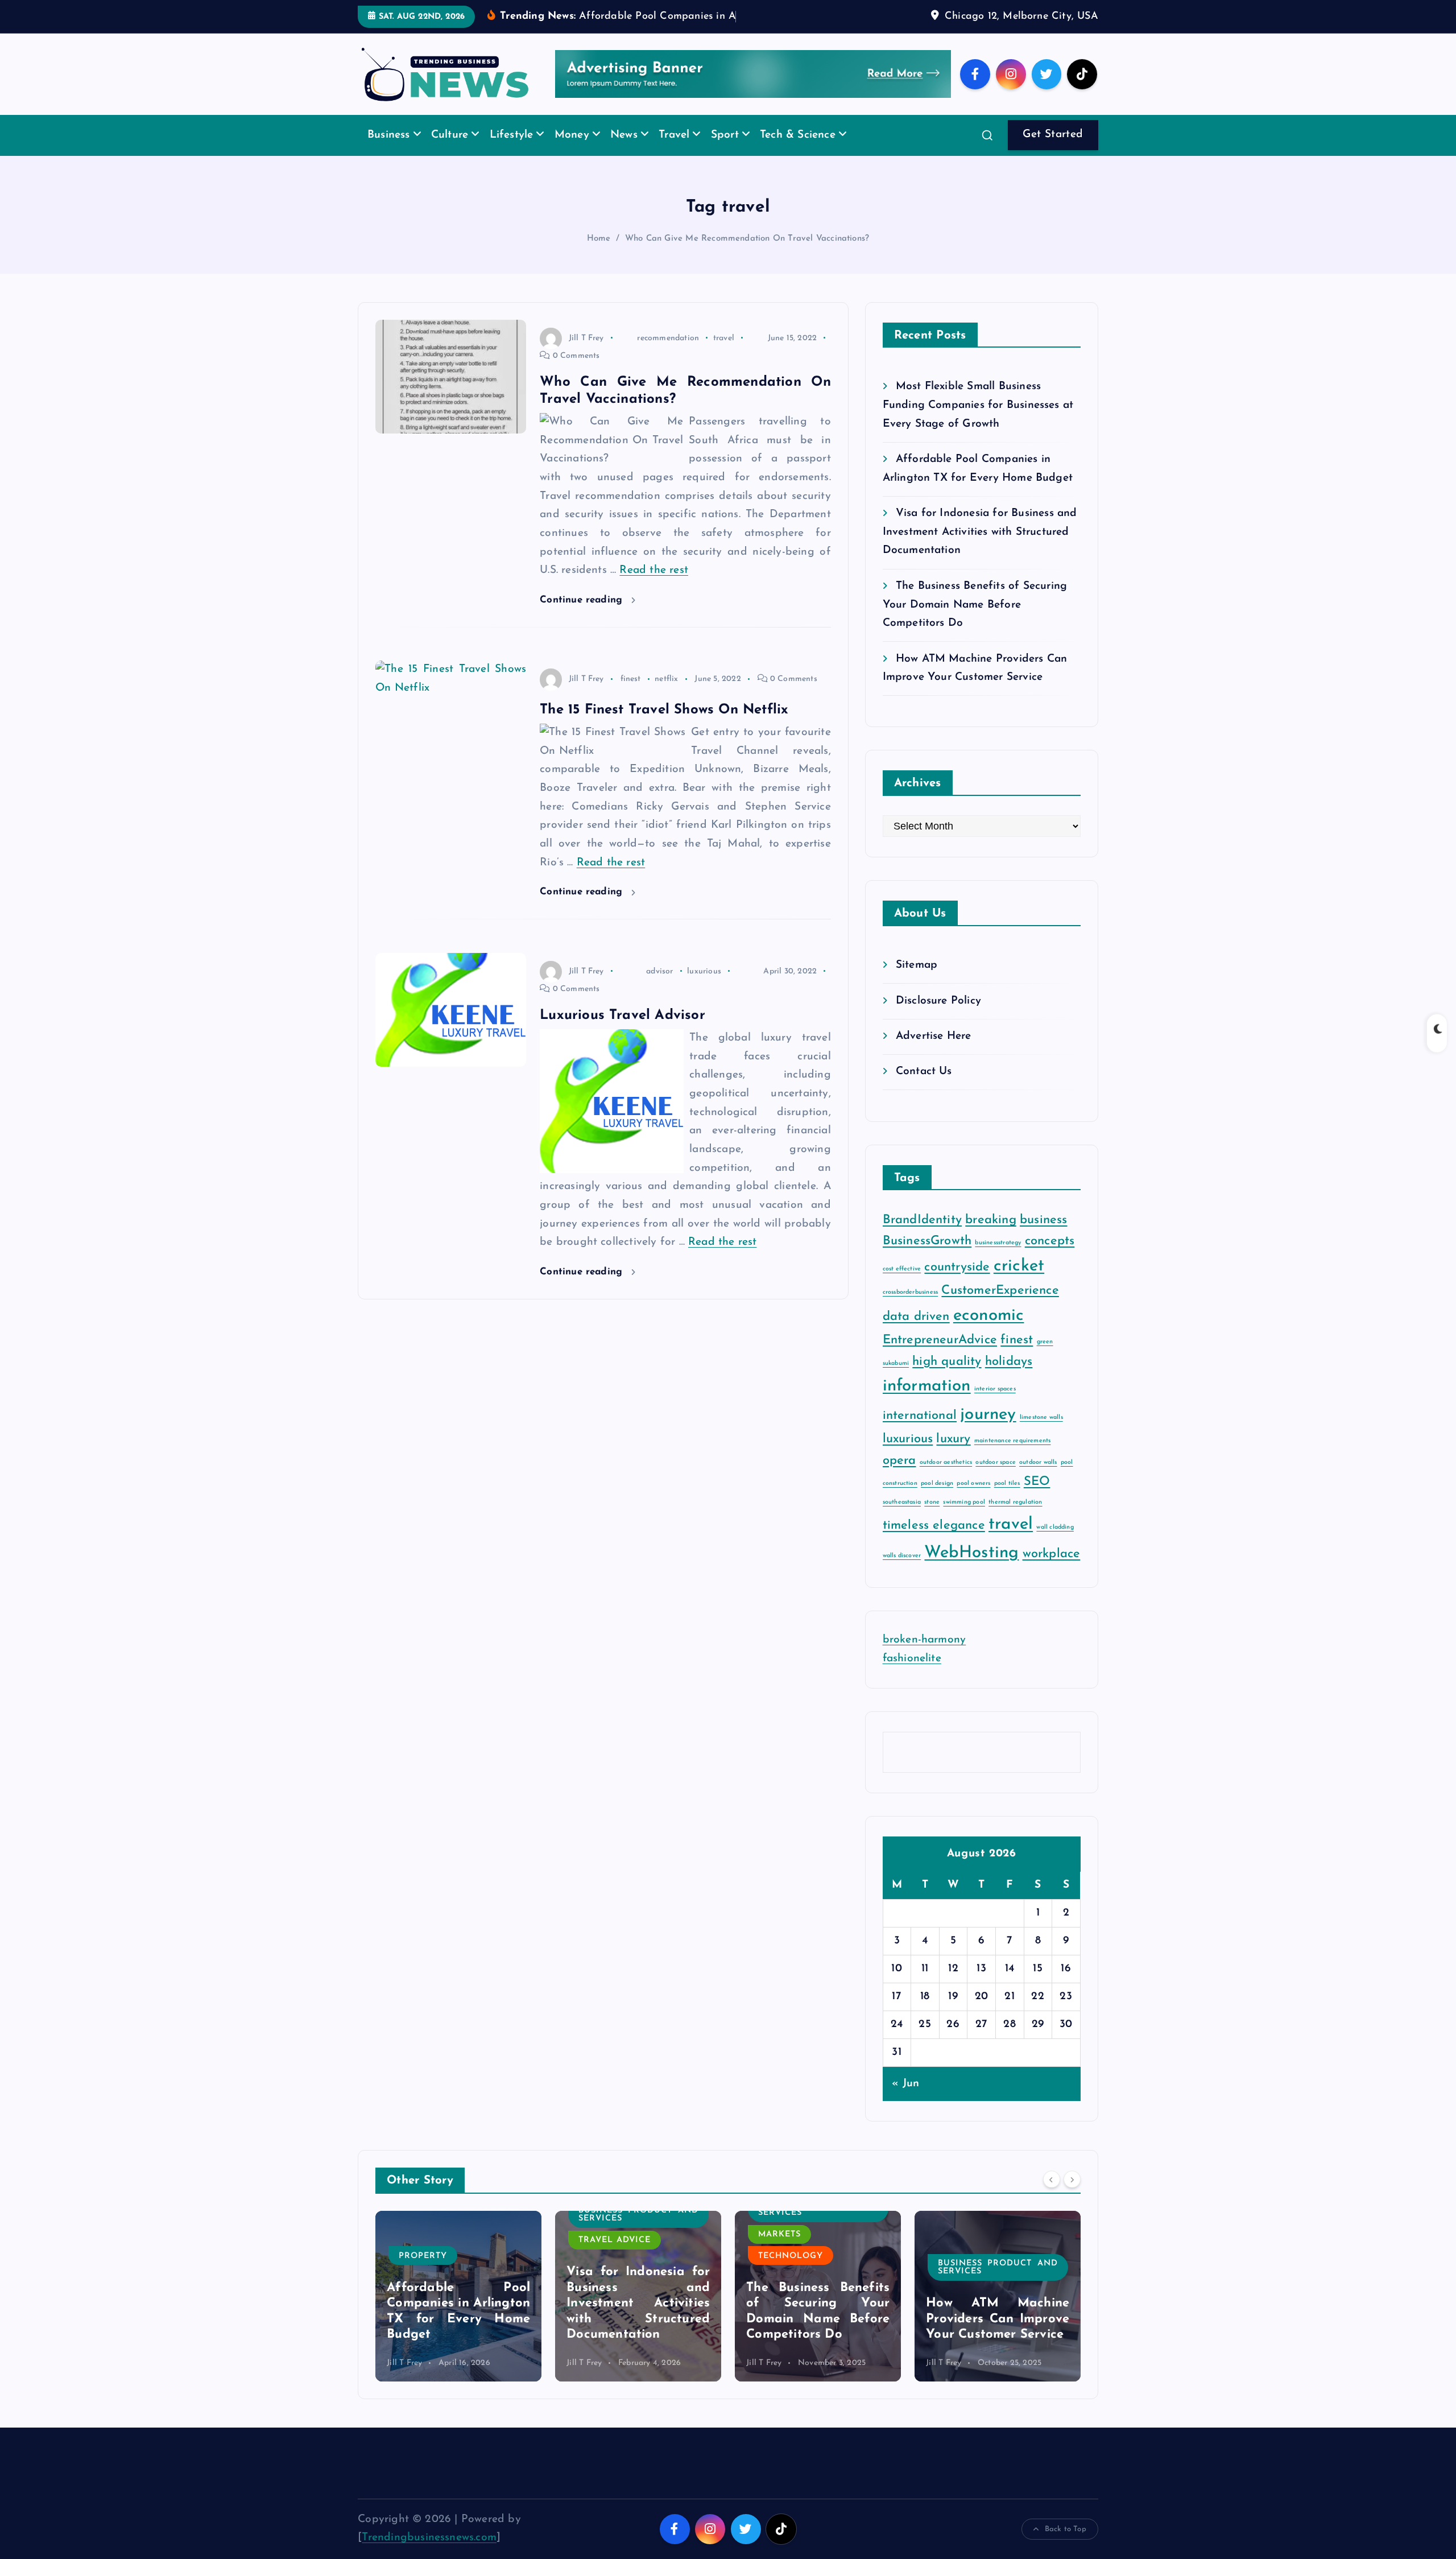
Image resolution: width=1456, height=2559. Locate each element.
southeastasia (902, 1519)
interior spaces (995, 1406)
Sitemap (917, 983)
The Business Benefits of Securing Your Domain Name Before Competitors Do (975, 622)
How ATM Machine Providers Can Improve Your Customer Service (818, 2337)
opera (899, 1478)
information (927, 1403)
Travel (674, 153)
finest (631, 697)
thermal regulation (1015, 1519)
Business (389, 153)
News (624, 153)
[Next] (1072, 2197)
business (1044, 1238)
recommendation (668, 355)
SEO (1037, 1499)
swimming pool (964, 1519)
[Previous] (1052, 2197)
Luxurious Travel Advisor (622, 1033)
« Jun (905, 2101)
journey (988, 1432)
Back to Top (1066, 2546)
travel (724, 355)
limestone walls (1041, 1435)
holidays (1009, 1379)
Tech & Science (798, 153)
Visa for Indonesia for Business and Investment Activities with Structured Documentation (980, 550)
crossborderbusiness (911, 1310)
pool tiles (1007, 1501)
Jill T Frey (586, 355)
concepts (1050, 1259)
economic (989, 1333)
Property (962, 2273)
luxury (953, 1457)
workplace (1052, 1572)
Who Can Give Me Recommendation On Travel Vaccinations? (747, 256)
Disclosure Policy (938, 1018)
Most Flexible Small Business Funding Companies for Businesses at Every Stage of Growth (978, 423)
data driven (916, 1334)
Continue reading (583, 618)
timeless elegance (934, 1543)
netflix (666, 697)
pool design (937, 1501)
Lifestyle (512, 153)
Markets (600, 2251)
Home (599, 256)
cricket (1019, 1283)
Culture (450, 153)
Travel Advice (435, 2258)
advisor (659, 988)
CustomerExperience (1000, 1308)
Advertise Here (934, 1054)
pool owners (973, 1501)
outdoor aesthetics (946, 1479)
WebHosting (971, 1571)
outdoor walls (1038, 1479)
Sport (725, 153)
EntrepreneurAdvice (940, 1358)
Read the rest (654, 588)
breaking (991, 1238)
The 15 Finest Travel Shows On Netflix (664, 728)
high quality (947, 1379)
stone (932, 1519)
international (920, 1433)
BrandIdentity (923, 1238)
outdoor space (996, 1479)
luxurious (704, 988)
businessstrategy (998, 1260)
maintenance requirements (1013, 1458)
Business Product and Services (459, 2232)
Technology (611, 2273)
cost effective (902, 1286)
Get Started (1053, 152)
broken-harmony (925, 1658)
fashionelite (912, 1676)
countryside (957, 1284)
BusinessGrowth (927, 1259)
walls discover (902, 1573)
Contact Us (924, 1089)
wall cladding (1055, 1545)
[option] (458, 2313)
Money (572, 153)
